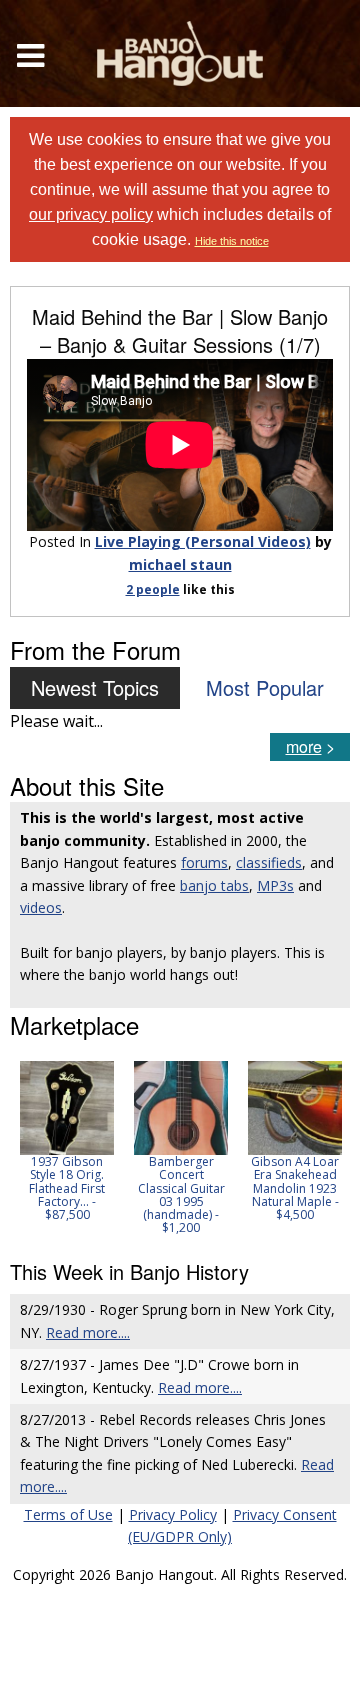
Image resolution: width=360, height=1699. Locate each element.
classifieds (269, 862)
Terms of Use (68, 1514)
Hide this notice (232, 241)
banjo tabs (214, 885)
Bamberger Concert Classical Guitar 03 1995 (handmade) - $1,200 (181, 1194)
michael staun (180, 564)
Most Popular (265, 687)
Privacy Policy (173, 1514)
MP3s (275, 885)
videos (41, 907)
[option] (67, 1141)
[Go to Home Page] (180, 53)
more (304, 746)
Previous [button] (20, 1148)
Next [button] (322, 1148)
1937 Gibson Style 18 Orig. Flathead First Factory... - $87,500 (67, 1188)
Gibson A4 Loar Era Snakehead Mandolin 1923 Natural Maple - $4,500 (295, 1188)
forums (204, 862)
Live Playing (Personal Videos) (203, 541)
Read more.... (88, 1332)
